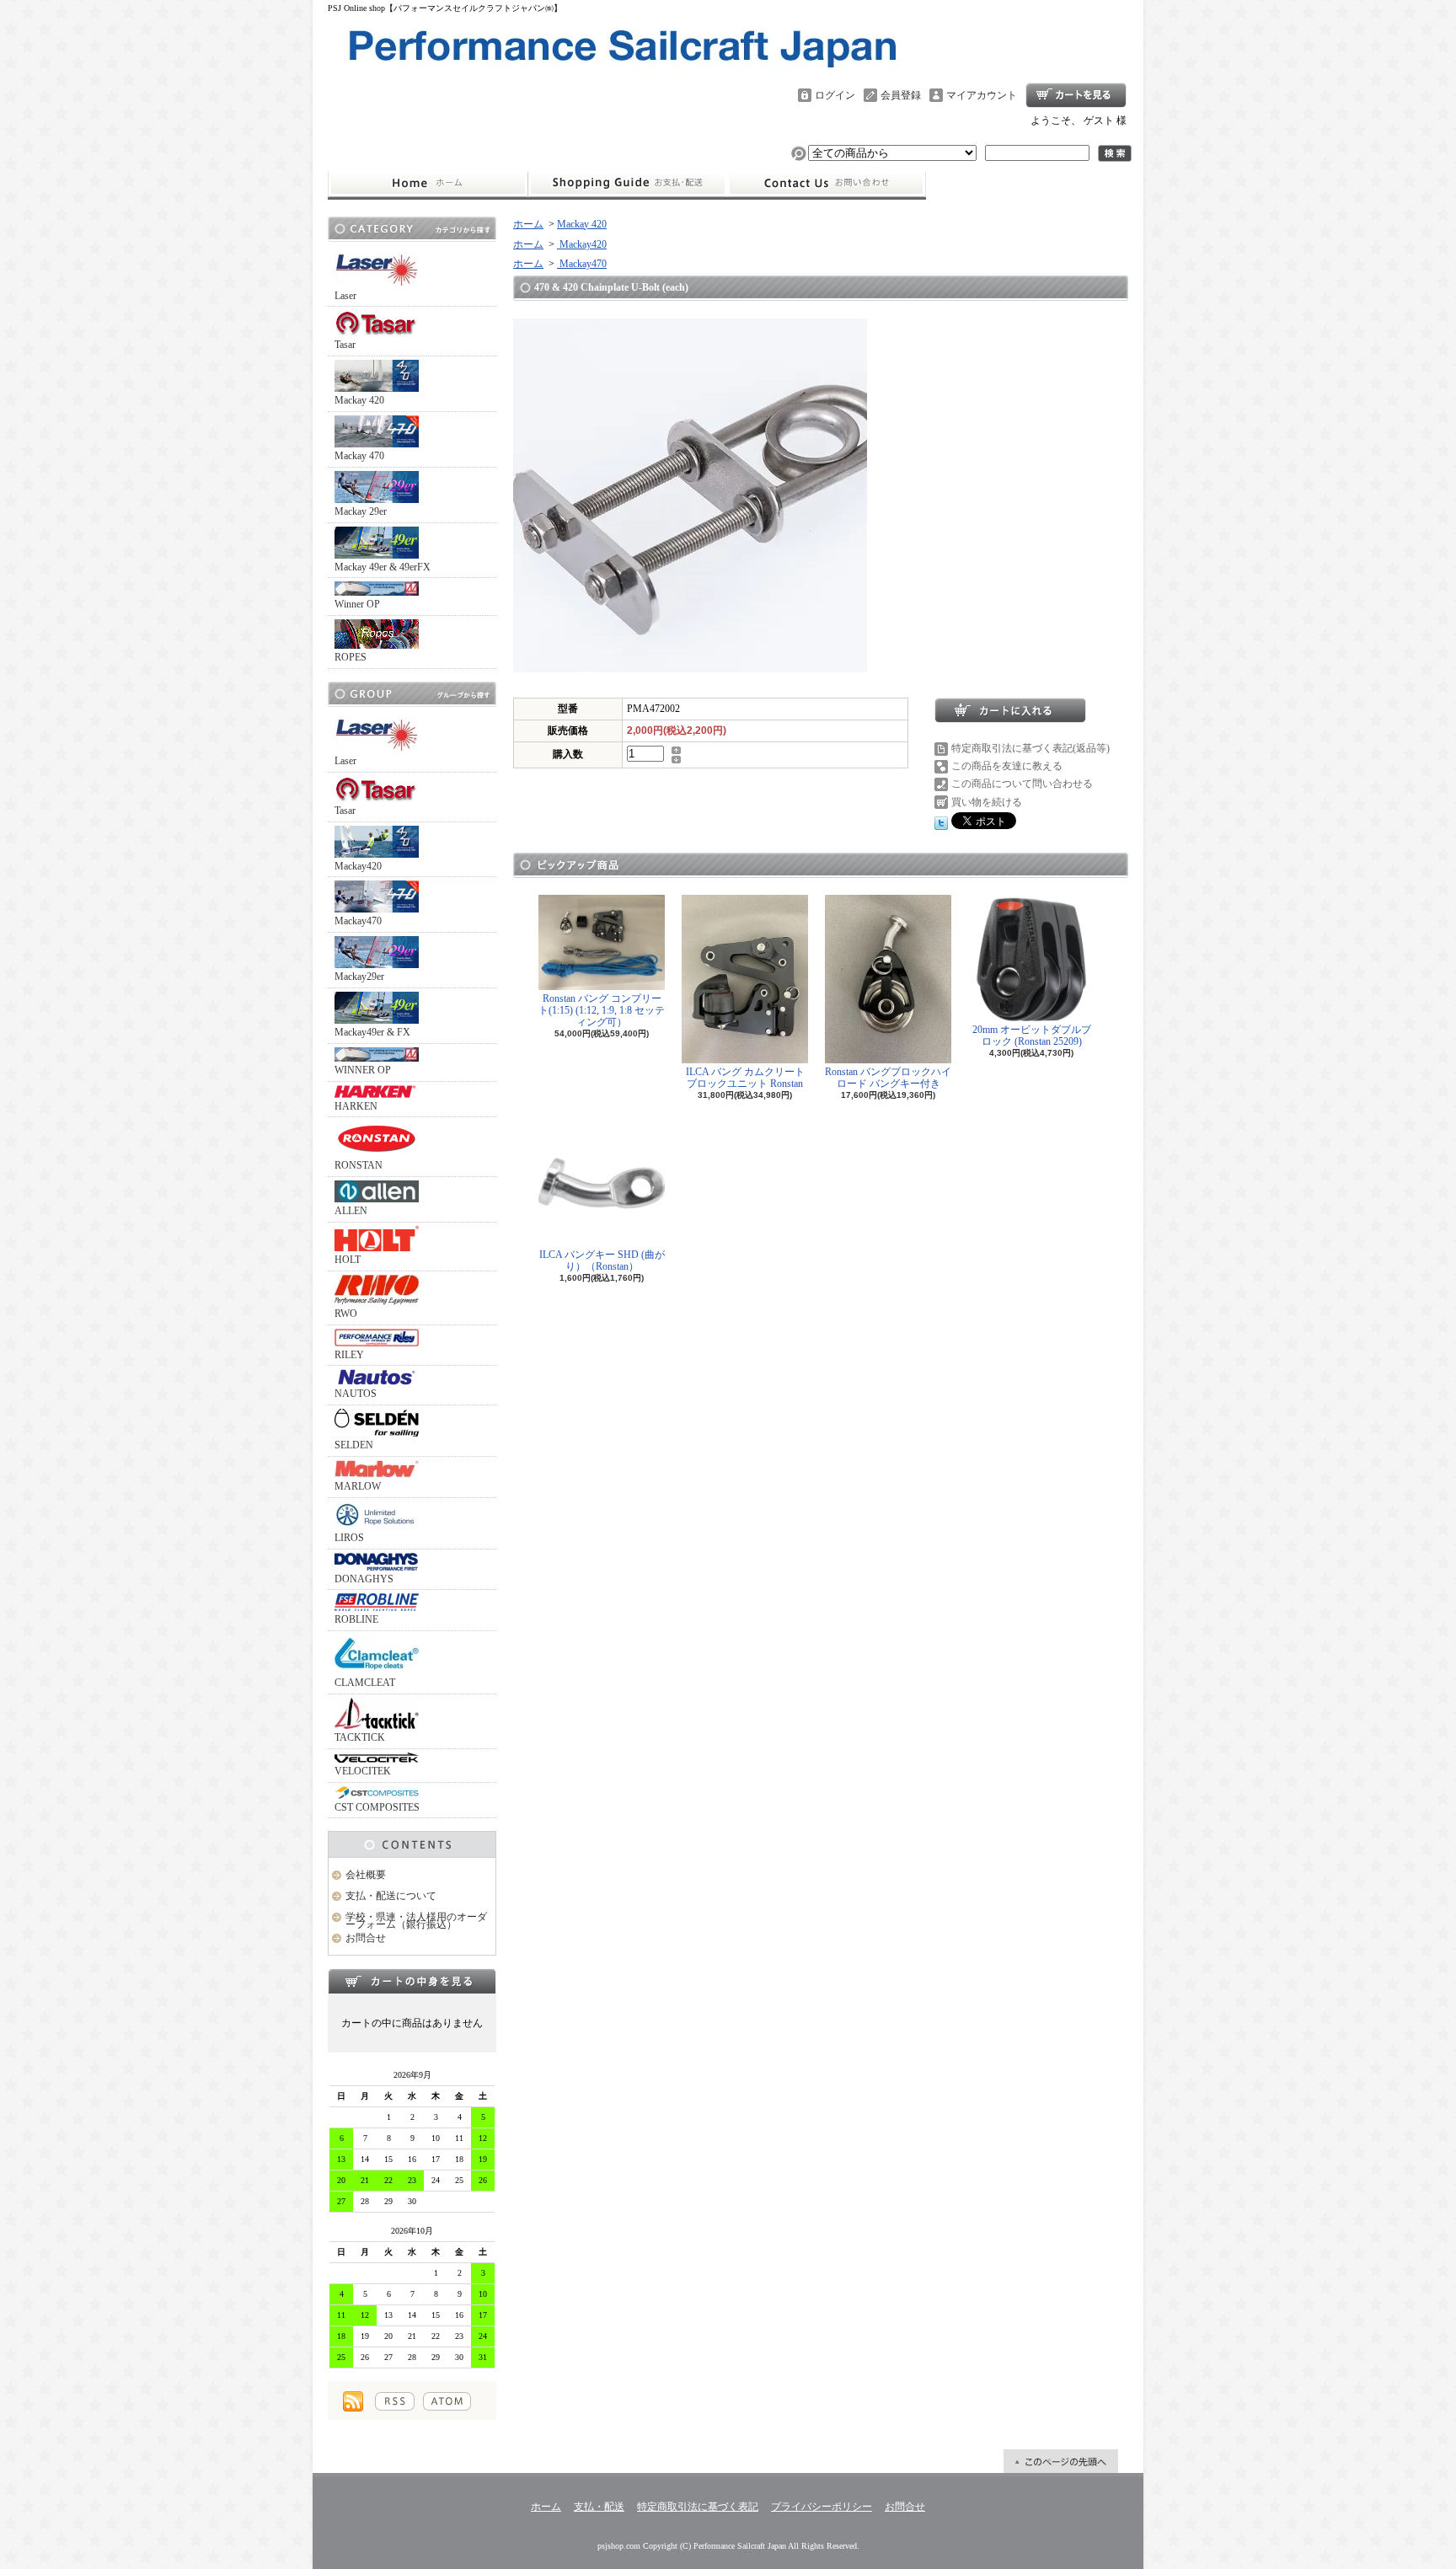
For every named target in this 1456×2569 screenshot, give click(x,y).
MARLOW (358, 1486)
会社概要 (366, 1875)
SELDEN (354, 1445)
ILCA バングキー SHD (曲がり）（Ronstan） (602, 1260)
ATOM (447, 2401)
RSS (395, 2401)
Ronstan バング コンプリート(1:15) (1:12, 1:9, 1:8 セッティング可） (602, 1010)
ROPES (351, 657)
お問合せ (827, 184)
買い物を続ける (987, 802)
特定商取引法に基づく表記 (698, 2507)
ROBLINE (356, 1619)
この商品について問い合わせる (1022, 784)
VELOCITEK (363, 1771)
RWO (346, 1314)
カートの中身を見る (412, 1981)
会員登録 (901, 95)
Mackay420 (358, 866)
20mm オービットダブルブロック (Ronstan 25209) (1032, 1036)
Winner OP (357, 604)
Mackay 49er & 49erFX (383, 567)
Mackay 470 (359, 456)
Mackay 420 (359, 400)
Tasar (345, 345)
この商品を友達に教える (1007, 766)
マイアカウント (982, 95)
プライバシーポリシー (822, 2507)
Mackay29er (359, 977)
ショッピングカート (1076, 95)
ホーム (428, 184)
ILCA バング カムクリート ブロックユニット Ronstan (745, 1078)
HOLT (348, 1260)
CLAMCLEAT (365, 1683)
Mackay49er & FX (372, 1032)
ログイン (835, 95)
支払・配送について (627, 184)
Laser (345, 296)
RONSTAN (359, 1165)
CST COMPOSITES (377, 1807)
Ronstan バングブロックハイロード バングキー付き (888, 1078)
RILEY (349, 1355)
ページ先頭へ (1061, 2461)
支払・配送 (599, 2507)
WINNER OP (363, 1070)
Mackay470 (358, 921)
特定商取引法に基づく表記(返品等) (1030, 748)
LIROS (349, 1538)
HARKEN (356, 1106)
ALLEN (351, 1211)
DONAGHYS (364, 1579)
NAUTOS (356, 1394)
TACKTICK (360, 1737)
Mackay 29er (361, 511)
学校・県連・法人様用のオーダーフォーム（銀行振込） (416, 1921)
